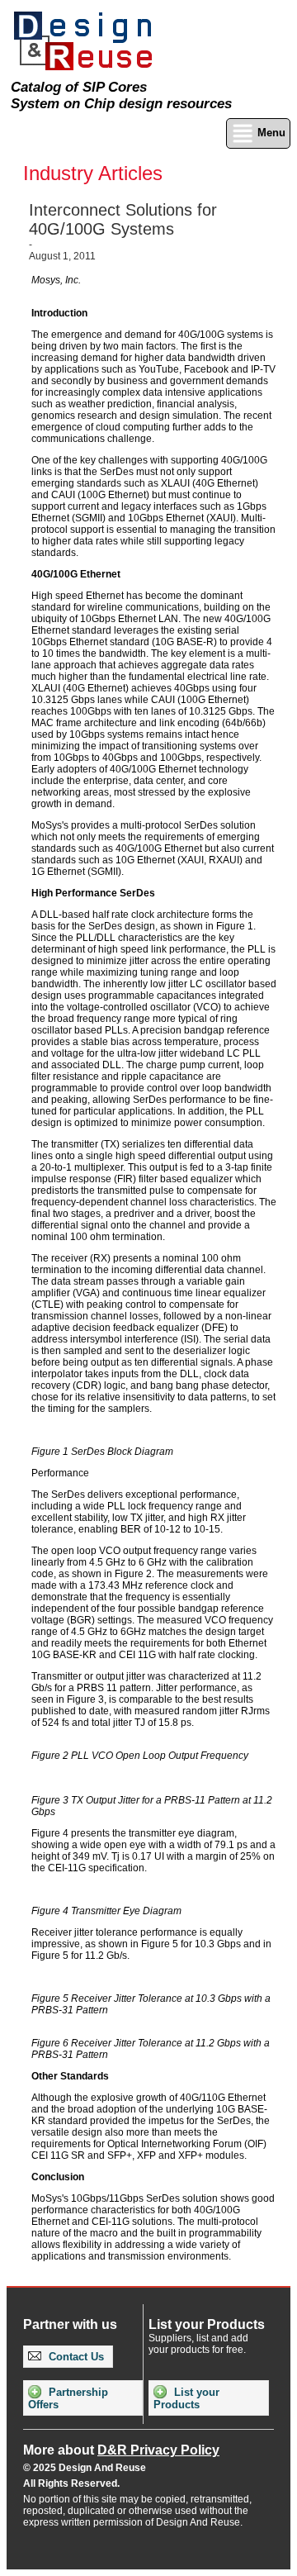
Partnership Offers (68, 2398)
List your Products (186, 2398)
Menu (270, 133)
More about (121, 2450)
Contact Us (75, 2357)
